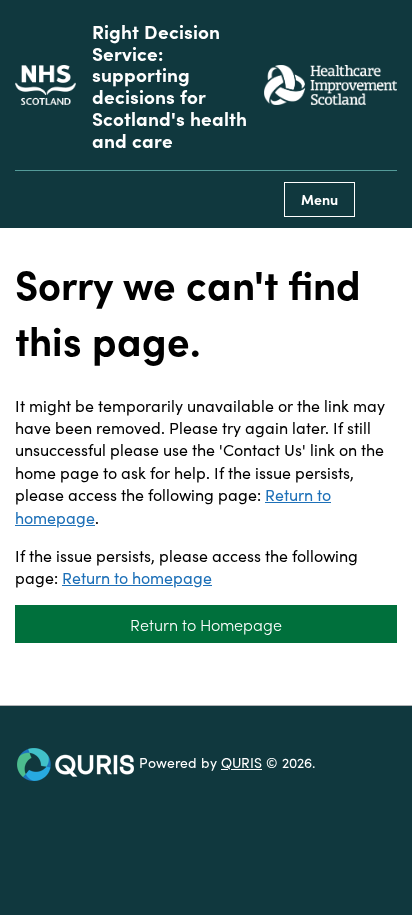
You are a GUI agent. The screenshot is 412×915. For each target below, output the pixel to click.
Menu (319, 199)
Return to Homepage (206, 624)
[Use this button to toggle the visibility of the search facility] (381, 199)
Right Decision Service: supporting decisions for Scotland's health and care (169, 85)
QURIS (241, 762)
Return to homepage (137, 577)
